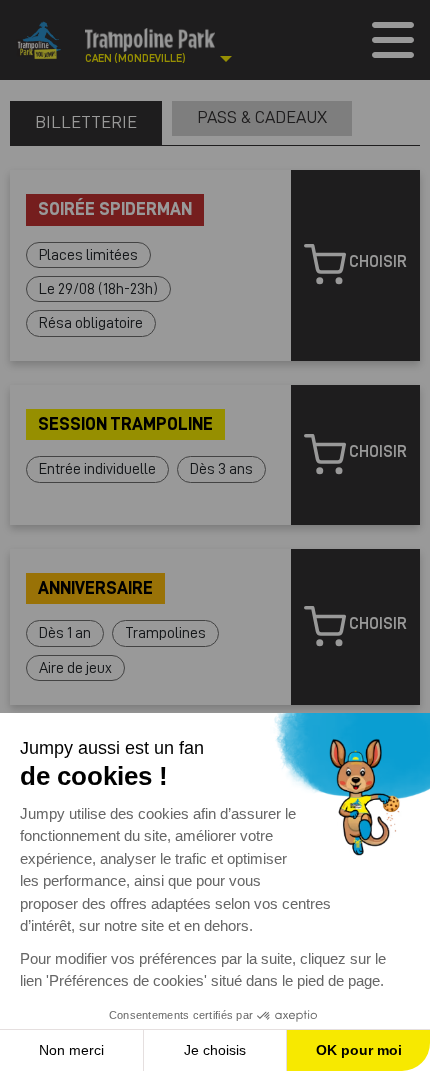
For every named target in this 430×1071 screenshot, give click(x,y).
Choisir (376, 262)
